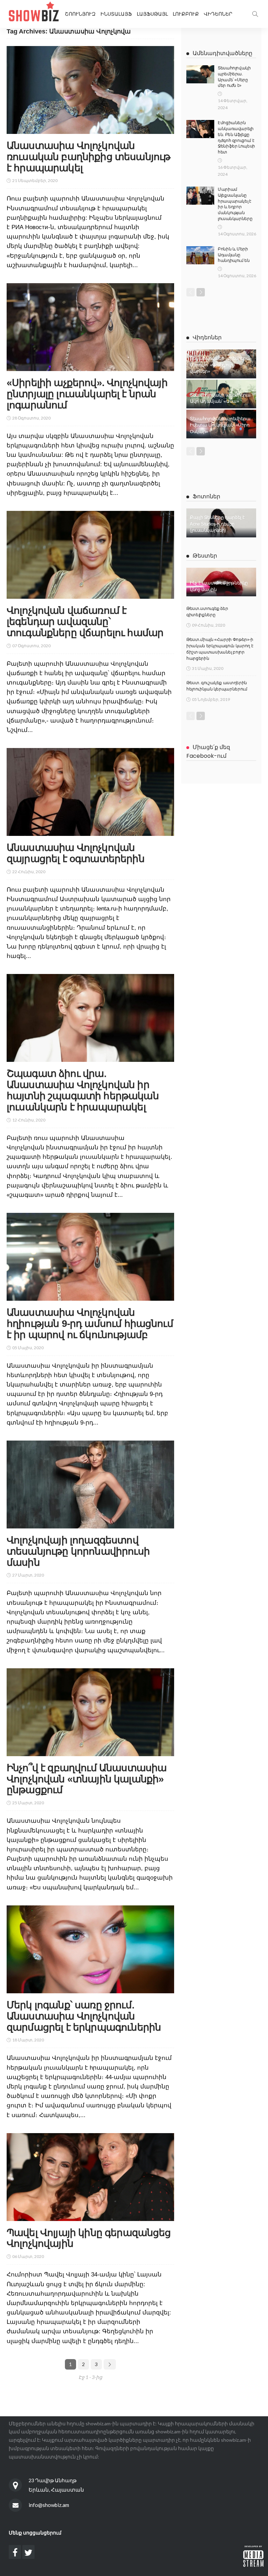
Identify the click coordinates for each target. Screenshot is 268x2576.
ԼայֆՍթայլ (152, 14)
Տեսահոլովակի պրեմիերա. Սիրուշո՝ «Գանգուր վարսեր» (221, 365)
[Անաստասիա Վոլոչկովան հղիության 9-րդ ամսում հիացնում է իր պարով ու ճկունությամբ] (90, 1257)
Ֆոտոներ (206, 496)
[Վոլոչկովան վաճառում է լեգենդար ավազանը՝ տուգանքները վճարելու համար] (90, 555)
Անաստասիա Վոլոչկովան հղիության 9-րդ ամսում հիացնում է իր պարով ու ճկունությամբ (90, 1324)
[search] (255, 14)
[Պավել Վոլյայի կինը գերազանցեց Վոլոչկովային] (90, 2177)
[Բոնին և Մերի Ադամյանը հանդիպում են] (200, 255)
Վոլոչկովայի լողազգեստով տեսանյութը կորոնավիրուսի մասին (78, 1551)
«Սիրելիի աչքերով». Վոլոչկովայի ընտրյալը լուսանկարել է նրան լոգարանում (87, 394)
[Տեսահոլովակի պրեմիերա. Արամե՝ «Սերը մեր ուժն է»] (200, 74)
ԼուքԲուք (186, 14)
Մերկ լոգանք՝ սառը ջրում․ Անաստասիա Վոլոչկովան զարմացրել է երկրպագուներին (84, 2016)
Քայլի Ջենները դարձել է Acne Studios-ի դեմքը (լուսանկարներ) (217, 524)
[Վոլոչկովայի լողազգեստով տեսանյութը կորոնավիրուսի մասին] (90, 1485)
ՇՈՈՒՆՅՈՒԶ (80, 14)
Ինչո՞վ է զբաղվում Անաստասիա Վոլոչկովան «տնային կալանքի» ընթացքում (87, 1779)
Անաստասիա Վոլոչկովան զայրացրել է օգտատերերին (76, 853)
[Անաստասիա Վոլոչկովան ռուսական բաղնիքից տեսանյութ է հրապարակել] (90, 90)
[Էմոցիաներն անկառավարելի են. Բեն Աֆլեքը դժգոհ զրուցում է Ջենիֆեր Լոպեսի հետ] (200, 129)
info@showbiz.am (49, 2505)
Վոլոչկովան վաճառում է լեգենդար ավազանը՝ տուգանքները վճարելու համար (85, 622)
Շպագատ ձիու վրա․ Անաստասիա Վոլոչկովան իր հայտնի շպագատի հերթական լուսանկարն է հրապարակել (83, 1090)
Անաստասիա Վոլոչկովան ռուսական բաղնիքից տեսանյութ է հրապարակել (88, 157)
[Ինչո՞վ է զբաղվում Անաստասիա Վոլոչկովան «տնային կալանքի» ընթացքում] (90, 1712)
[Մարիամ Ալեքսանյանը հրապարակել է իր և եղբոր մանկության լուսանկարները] (200, 196)
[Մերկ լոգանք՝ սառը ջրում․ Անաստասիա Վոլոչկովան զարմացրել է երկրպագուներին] (90, 1949)
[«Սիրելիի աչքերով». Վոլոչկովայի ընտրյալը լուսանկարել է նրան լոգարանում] (90, 327)
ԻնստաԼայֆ (116, 14)
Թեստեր (205, 556)
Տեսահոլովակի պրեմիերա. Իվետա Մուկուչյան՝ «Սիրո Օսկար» (221, 425)
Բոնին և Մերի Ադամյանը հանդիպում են (234, 255)
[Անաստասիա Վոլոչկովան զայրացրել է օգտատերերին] (90, 792)
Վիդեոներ (218, 14)
